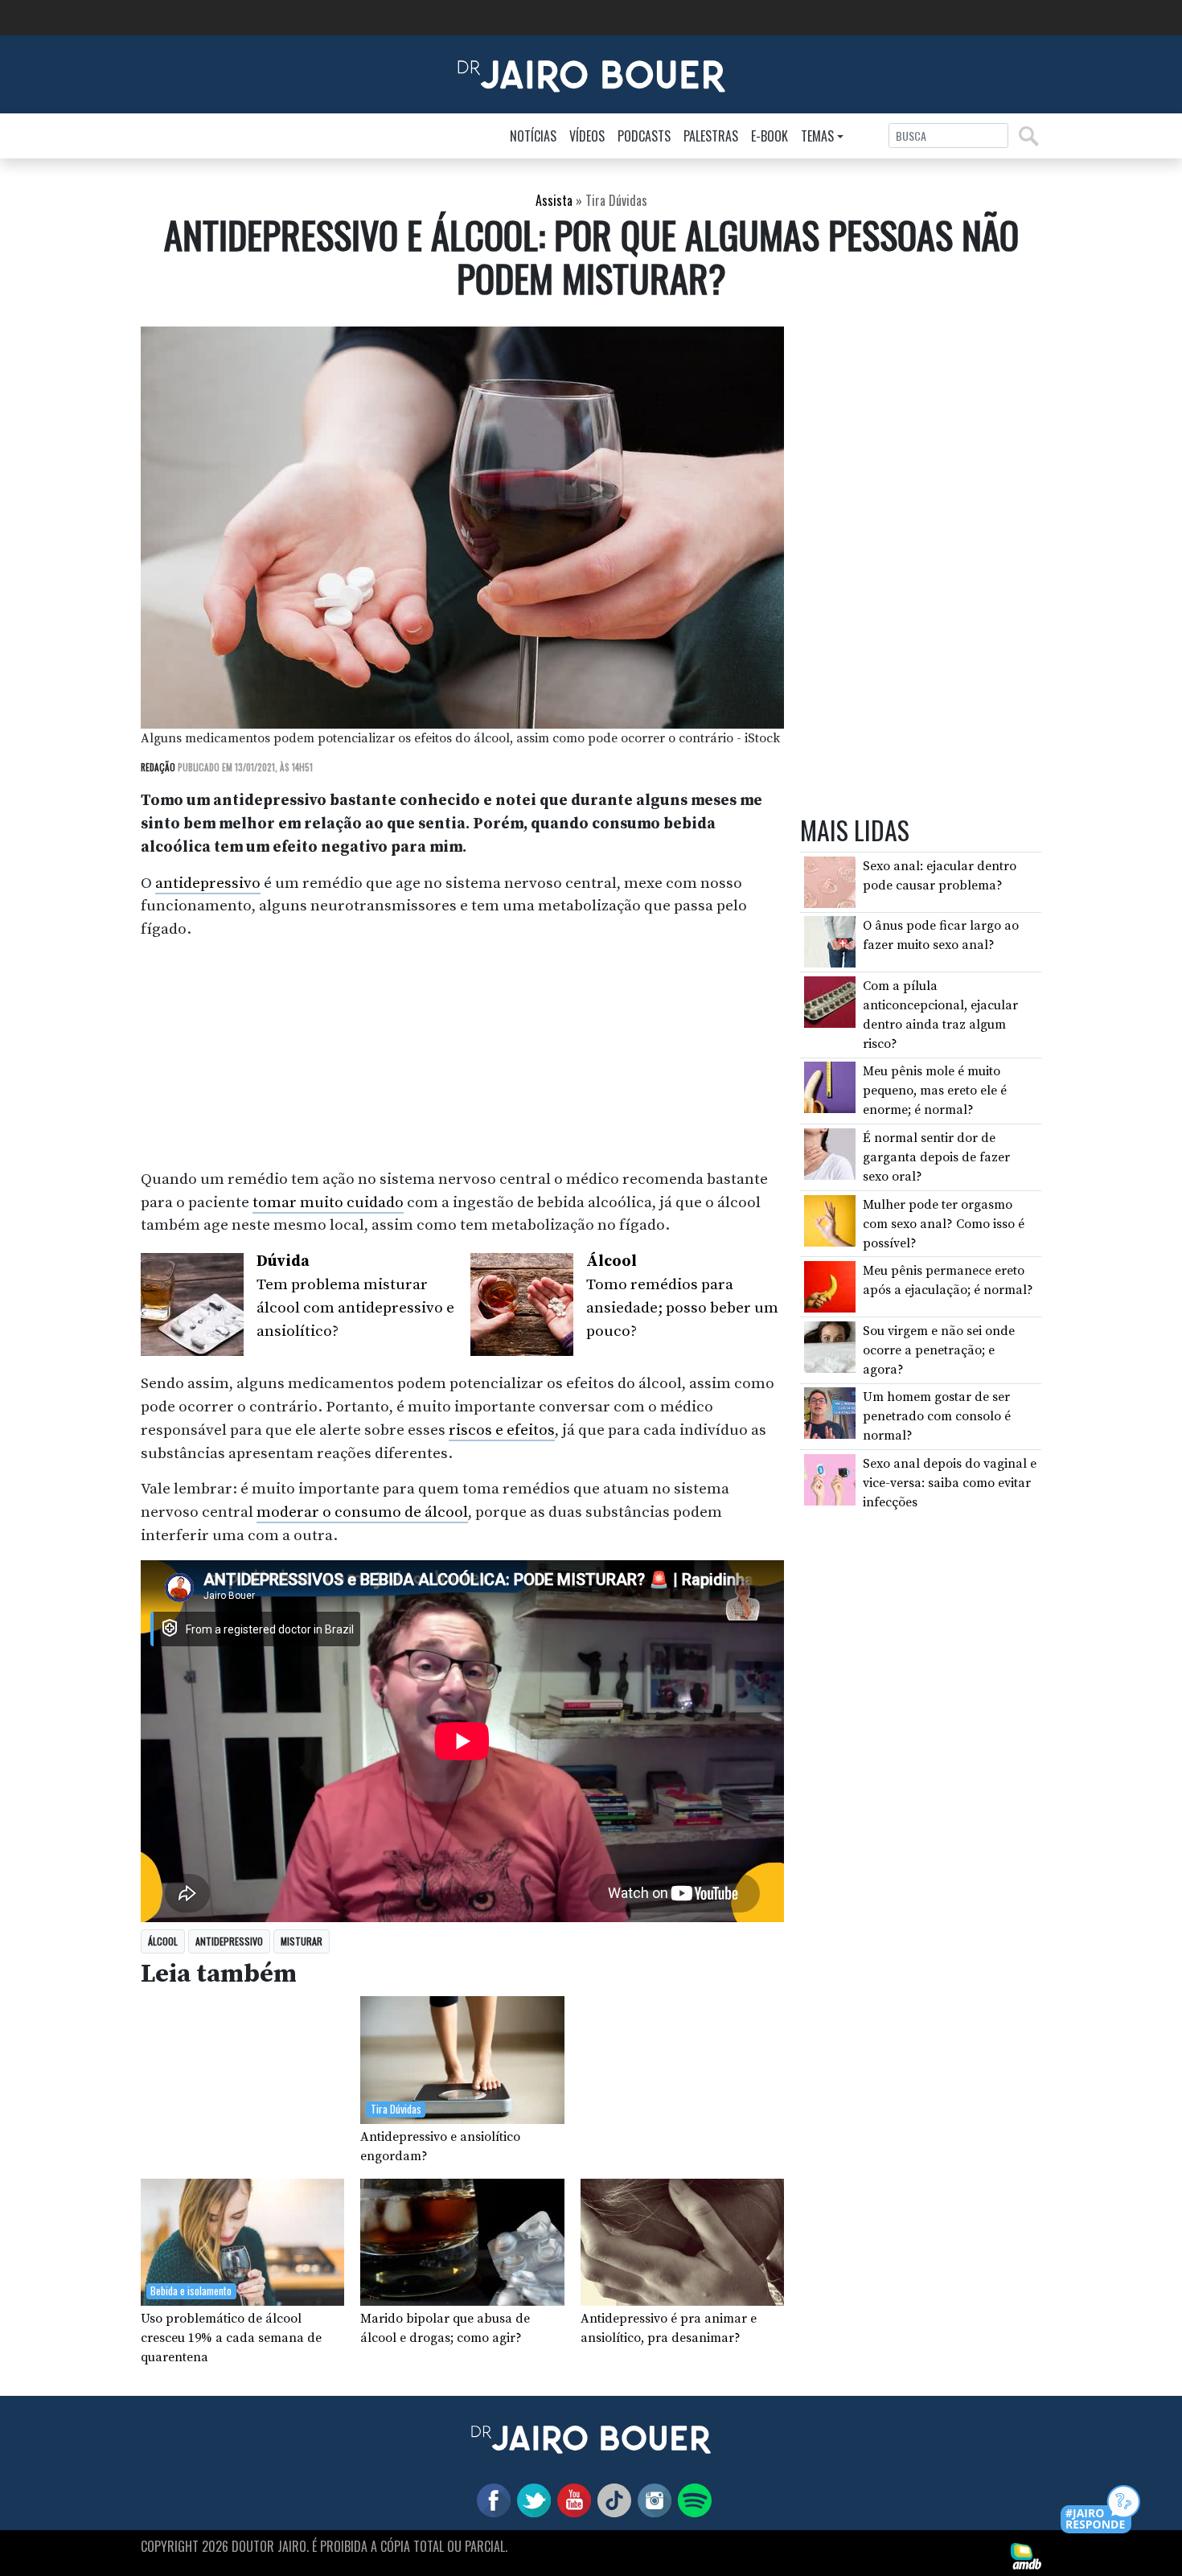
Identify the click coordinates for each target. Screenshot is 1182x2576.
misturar (302, 1941)
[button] (1101, 2510)
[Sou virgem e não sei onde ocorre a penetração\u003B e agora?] (830, 1346)
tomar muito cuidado (328, 1202)
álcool (163, 1941)
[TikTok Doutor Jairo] (611, 2500)
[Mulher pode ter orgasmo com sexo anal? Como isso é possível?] (830, 1219)
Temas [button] (817, 136)
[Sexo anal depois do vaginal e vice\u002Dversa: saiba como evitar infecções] (830, 1479)
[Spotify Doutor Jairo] (692, 2500)
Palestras (711, 136)
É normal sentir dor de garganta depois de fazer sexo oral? (936, 1157)
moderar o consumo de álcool (362, 1512)
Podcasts (644, 136)
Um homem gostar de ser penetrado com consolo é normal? (937, 1416)
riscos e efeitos (502, 1430)
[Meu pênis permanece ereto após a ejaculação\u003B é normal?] (830, 1286)
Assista (554, 200)
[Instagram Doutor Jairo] (651, 2500)
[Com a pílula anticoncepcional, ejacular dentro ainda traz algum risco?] (830, 1001)
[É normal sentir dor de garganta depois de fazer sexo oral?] (830, 1153)
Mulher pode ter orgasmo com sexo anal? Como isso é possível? (944, 1224)
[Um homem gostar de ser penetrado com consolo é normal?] (830, 1412)
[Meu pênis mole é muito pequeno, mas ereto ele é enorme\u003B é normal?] (830, 1087)
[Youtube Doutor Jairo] (571, 2500)
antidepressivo (208, 883)
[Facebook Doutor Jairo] (490, 2500)
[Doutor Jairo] (591, 73)
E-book (770, 136)
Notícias (533, 136)
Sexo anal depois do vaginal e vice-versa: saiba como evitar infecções (950, 1483)
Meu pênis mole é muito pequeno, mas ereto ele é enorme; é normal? (935, 1091)
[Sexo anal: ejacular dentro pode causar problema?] (830, 881)
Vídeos (587, 136)
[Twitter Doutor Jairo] (531, 2500)
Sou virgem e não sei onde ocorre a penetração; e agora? (939, 1350)
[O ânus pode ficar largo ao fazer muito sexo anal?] (830, 941)
